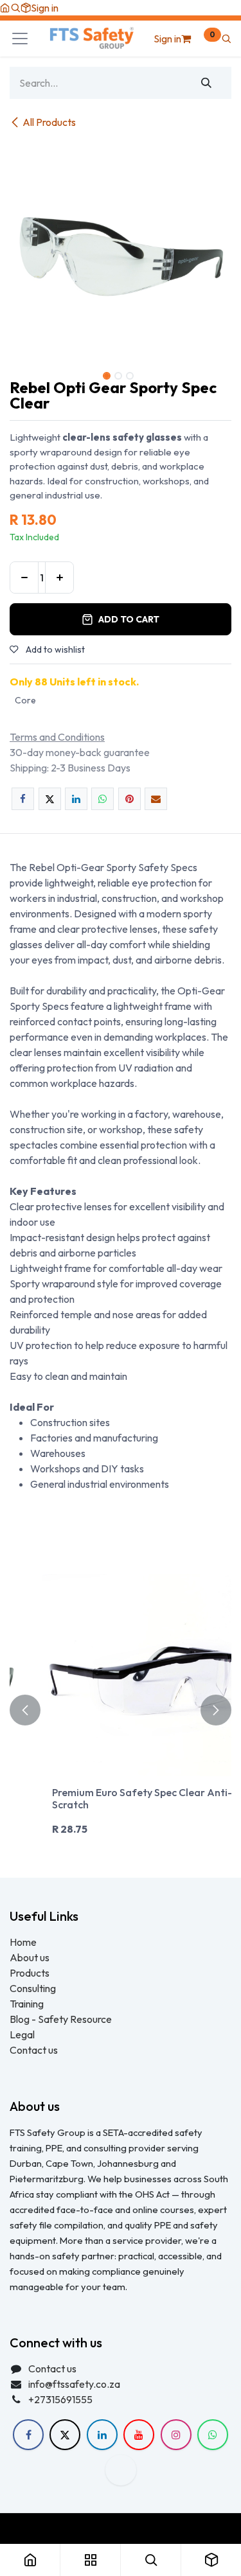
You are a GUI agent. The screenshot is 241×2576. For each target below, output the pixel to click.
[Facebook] (23, 799)
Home (23, 1942)
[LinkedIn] (76, 799)
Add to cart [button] (129, 619)
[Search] (207, 83)
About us (30, 1957)
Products (30, 1973)
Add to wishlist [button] (54, 649)
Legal (22, 2034)
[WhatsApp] (103, 799)
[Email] (156, 799)
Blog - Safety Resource (62, 2019)
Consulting (33, 1988)
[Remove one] (24, 578)
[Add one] (59, 578)
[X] (50, 799)
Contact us (34, 2050)
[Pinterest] (129, 799)
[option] (121, 1710)
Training (27, 2004)
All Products (49, 122)
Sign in (45, 8)
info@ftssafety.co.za (74, 2384)
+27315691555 (60, 2399)
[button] (15, 8)
